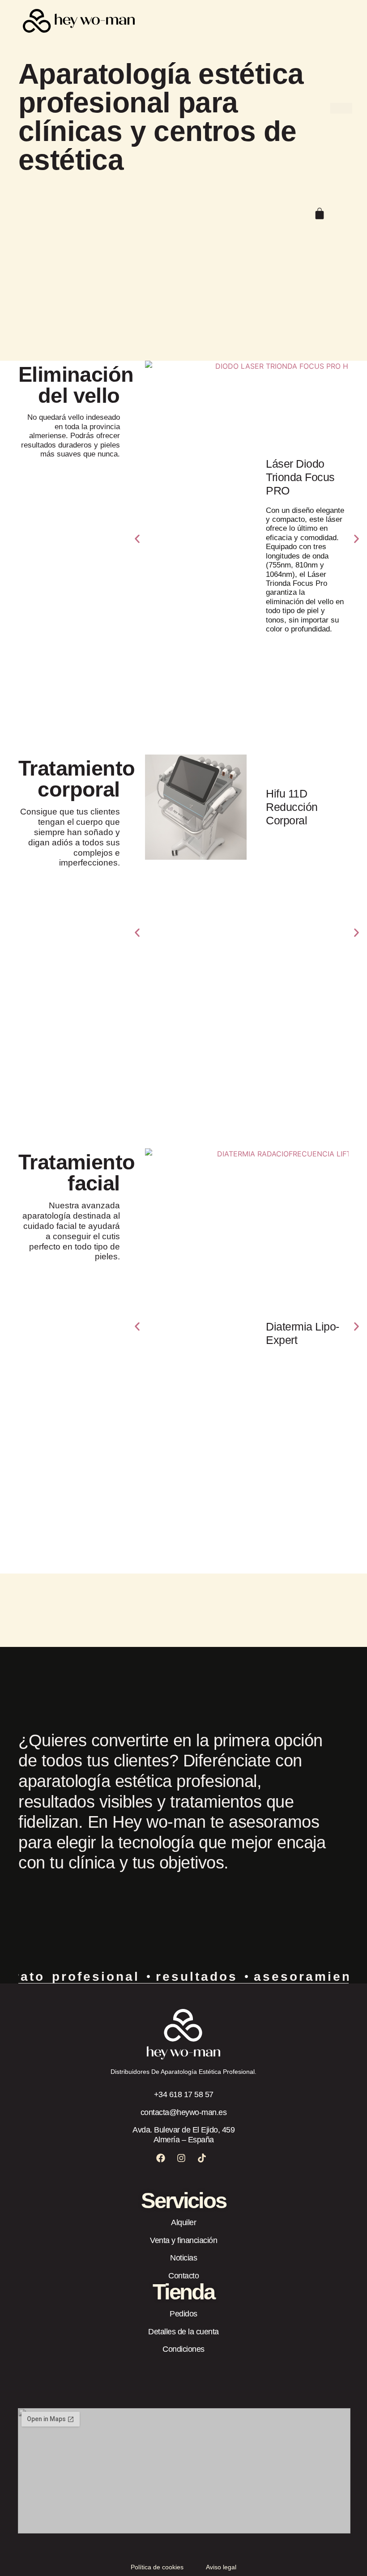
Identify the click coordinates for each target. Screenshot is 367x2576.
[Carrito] (320, 213)
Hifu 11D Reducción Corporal (292, 807)
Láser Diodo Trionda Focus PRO (300, 477)
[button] (137, 539)
